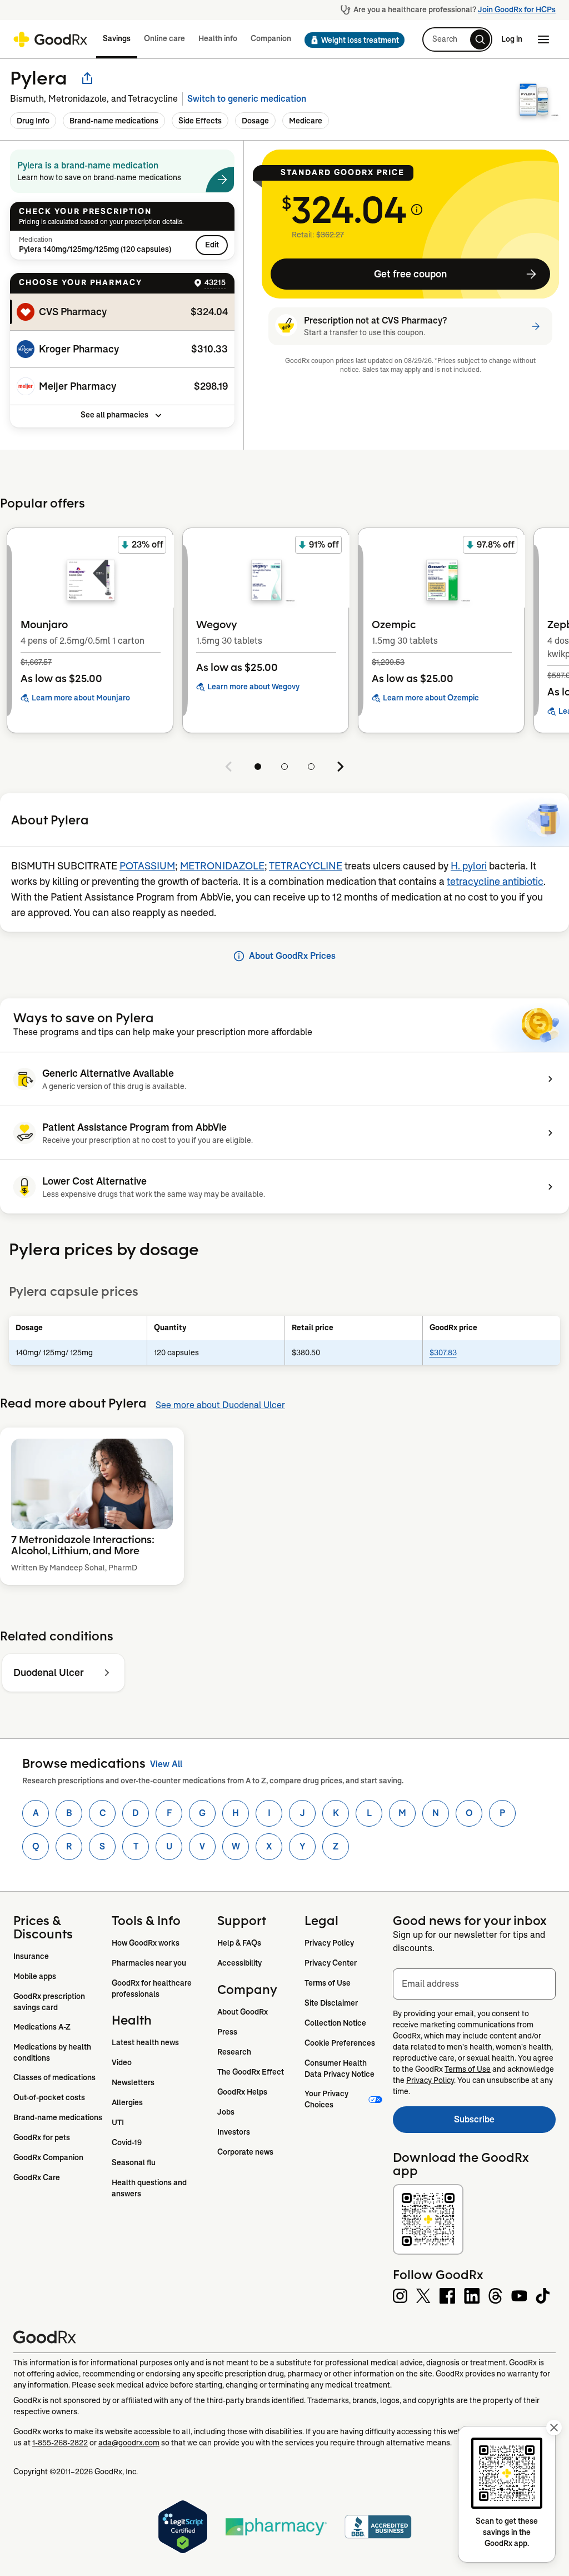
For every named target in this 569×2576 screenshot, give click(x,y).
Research (234, 2052)
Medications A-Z (42, 2027)
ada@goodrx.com (129, 2443)
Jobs (226, 2112)
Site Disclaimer (331, 2003)
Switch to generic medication (247, 99)
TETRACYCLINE (306, 866)
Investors (234, 2132)
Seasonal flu (134, 2162)
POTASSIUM (147, 866)
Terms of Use (328, 1983)
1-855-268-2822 (60, 2443)
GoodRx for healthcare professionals (153, 1988)
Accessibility (239, 1963)
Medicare (306, 121)
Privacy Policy (329, 1943)
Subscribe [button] (505, 2123)
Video (122, 2062)
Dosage (255, 121)
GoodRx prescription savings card (50, 2002)
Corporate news (245, 2152)
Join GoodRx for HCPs (517, 9)
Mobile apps (35, 1976)
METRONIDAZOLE (222, 866)
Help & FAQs (239, 1943)
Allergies (127, 2102)
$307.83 (443, 1352)
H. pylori (469, 866)
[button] (351, 40)
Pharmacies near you (149, 1963)
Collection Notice (335, 2023)
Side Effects (200, 121)
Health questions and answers (150, 2188)
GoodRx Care (37, 2177)
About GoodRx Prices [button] (292, 956)
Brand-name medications (114, 121)
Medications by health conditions (53, 2052)
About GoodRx (243, 2012)
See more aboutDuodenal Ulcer (220, 1405)
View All (166, 1764)
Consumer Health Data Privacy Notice (340, 2068)
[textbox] (474, 1984)
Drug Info (33, 121)
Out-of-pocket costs (49, 2097)
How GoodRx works (146, 1943)
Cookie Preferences (340, 2043)
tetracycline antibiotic (495, 882)
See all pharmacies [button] (114, 415)
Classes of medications (54, 2077)
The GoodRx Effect (251, 2072)
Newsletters (133, 2082)
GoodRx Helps (242, 2092)
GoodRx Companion (48, 2157)
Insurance (31, 1956)
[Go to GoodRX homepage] (50, 39)
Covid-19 (127, 2142)
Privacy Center (331, 1963)
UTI (118, 2122)
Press (227, 2032)
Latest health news (145, 2042)
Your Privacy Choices (327, 2099)
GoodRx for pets (42, 2137)
